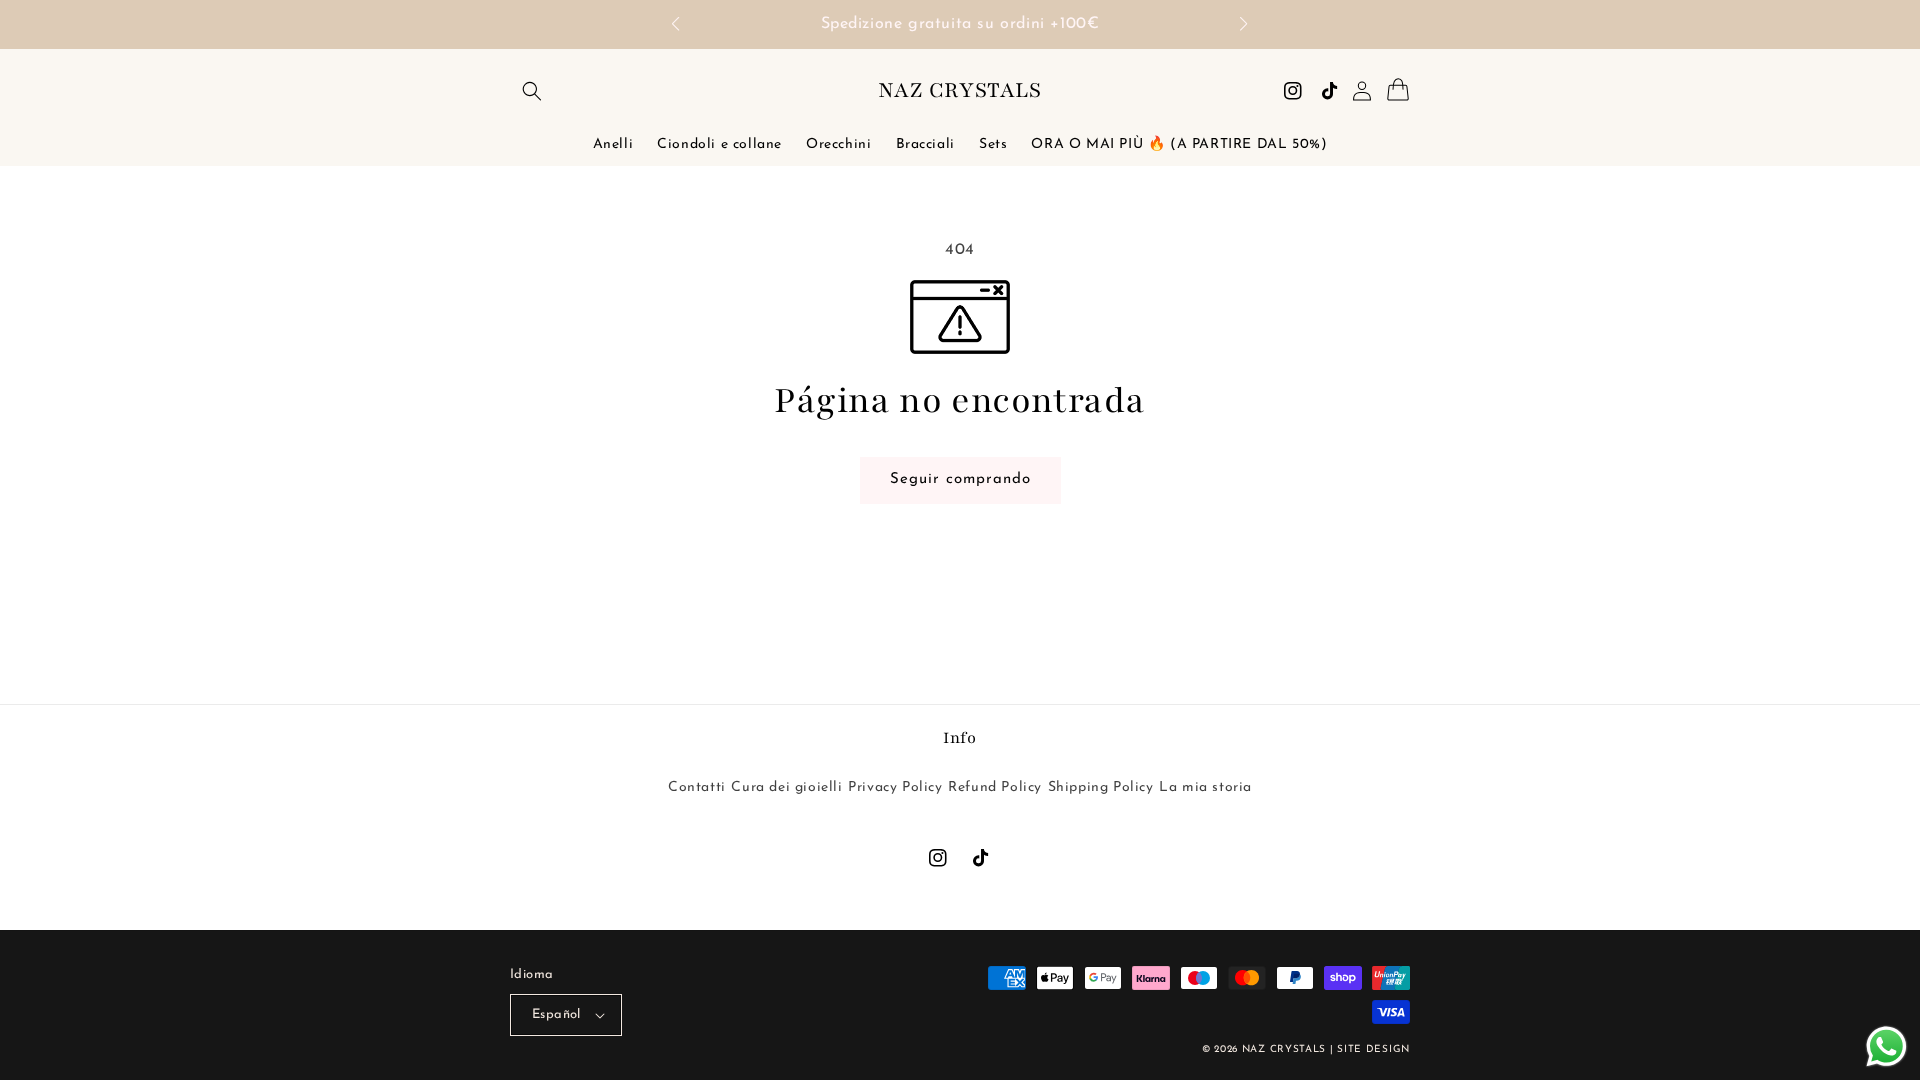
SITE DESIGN (1373, 1049)
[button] (685, 25)
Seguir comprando (968, 479)
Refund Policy (995, 787)
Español (556, 1014)
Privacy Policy (895, 787)
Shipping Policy (1101, 787)
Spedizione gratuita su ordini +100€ (960, 24)
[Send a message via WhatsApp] (1886, 1046)
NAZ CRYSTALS (1284, 1049)
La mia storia (1205, 787)
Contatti (697, 787)
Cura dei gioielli (786, 787)
